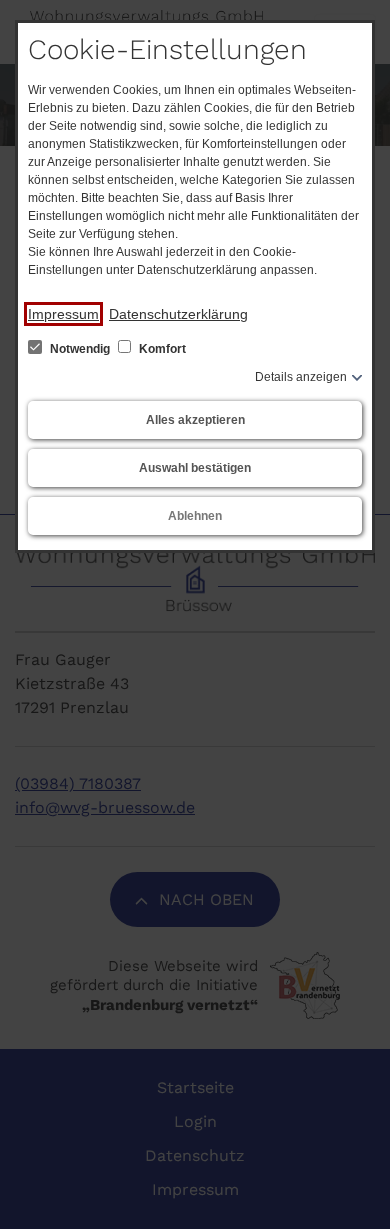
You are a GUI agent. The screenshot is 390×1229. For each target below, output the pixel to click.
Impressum (63, 314)
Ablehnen (195, 516)
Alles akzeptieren (195, 420)
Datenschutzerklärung (178, 314)
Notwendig (80, 349)
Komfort (161, 349)
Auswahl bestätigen (195, 468)
